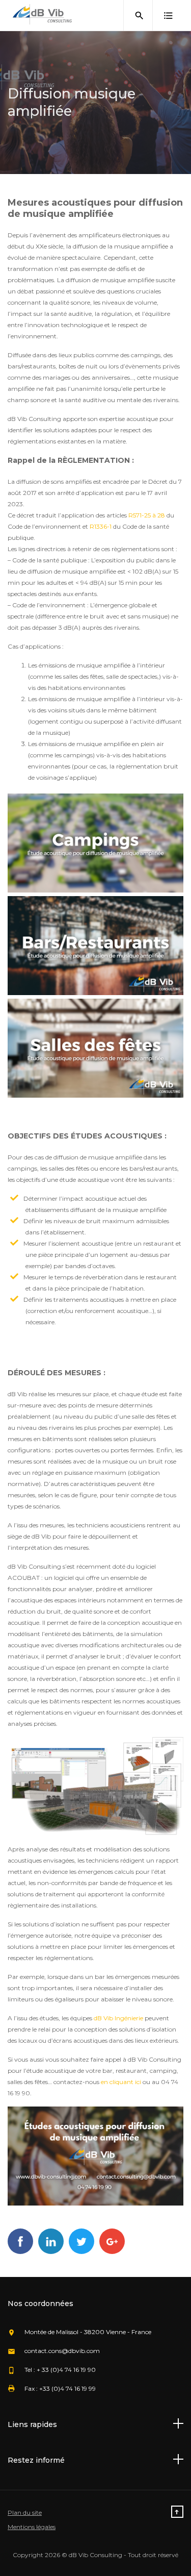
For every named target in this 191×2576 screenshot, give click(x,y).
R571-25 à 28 (147, 515)
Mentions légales (32, 2527)
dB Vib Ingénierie (118, 2018)
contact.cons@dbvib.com (62, 2351)
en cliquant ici (121, 2082)
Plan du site (25, 2512)
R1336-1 (101, 526)
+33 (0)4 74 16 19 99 (67, 2388)
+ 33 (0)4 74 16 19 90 (66, 2370)
